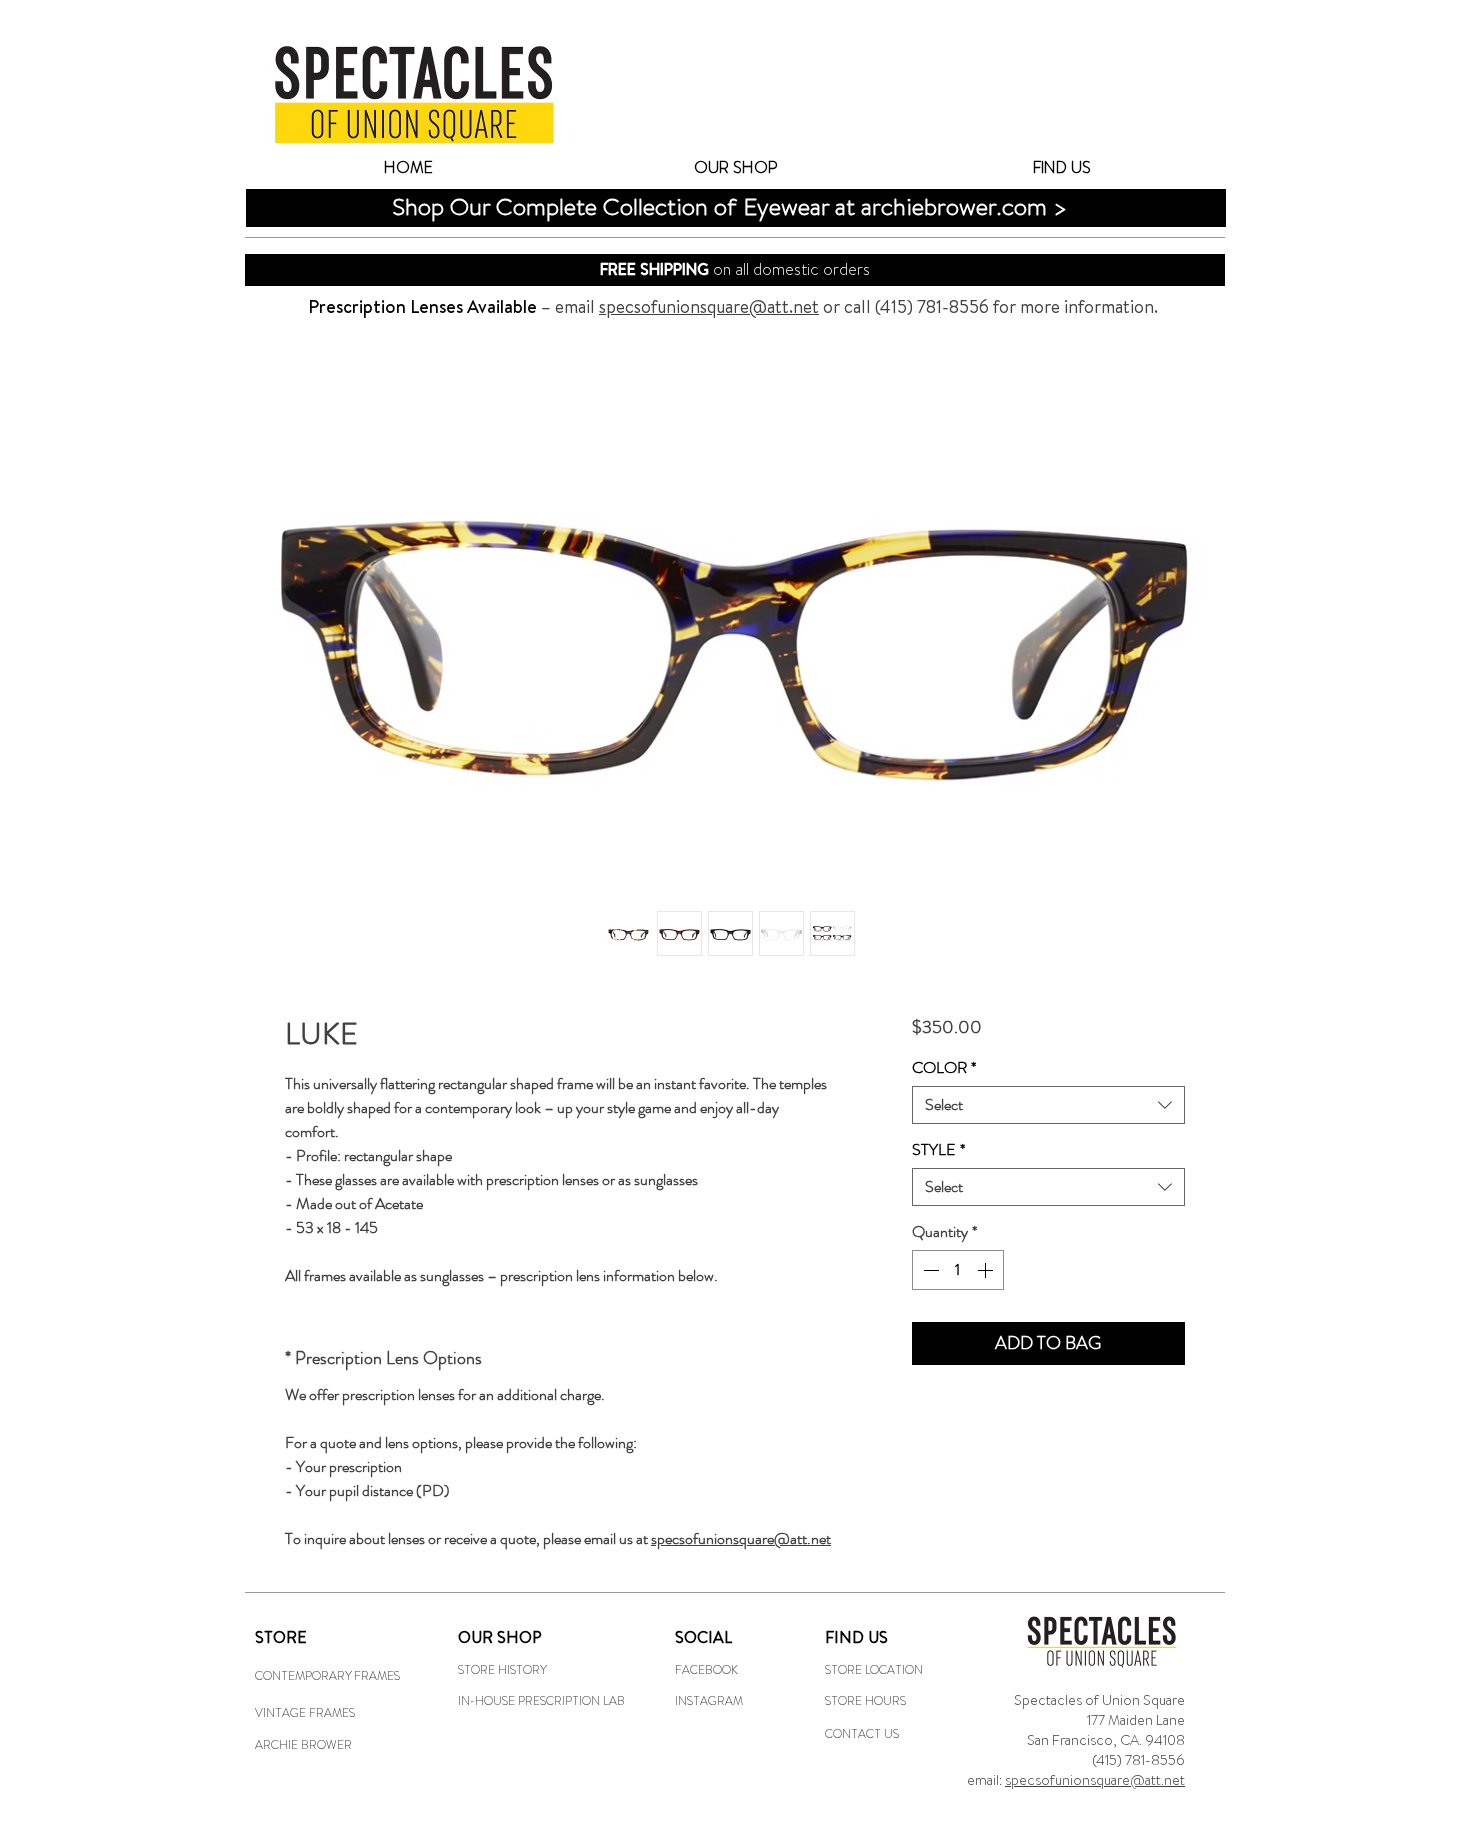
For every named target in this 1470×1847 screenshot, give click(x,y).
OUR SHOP (500, 1637)
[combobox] (1048, 1105)
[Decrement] (929, 1270)
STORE (280, 1637)
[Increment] (987, 1270)
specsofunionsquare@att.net (1095, 1780)
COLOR (944, 1068)
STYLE (938, 1150)
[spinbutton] (958, 1270)
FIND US (856, 1637)
